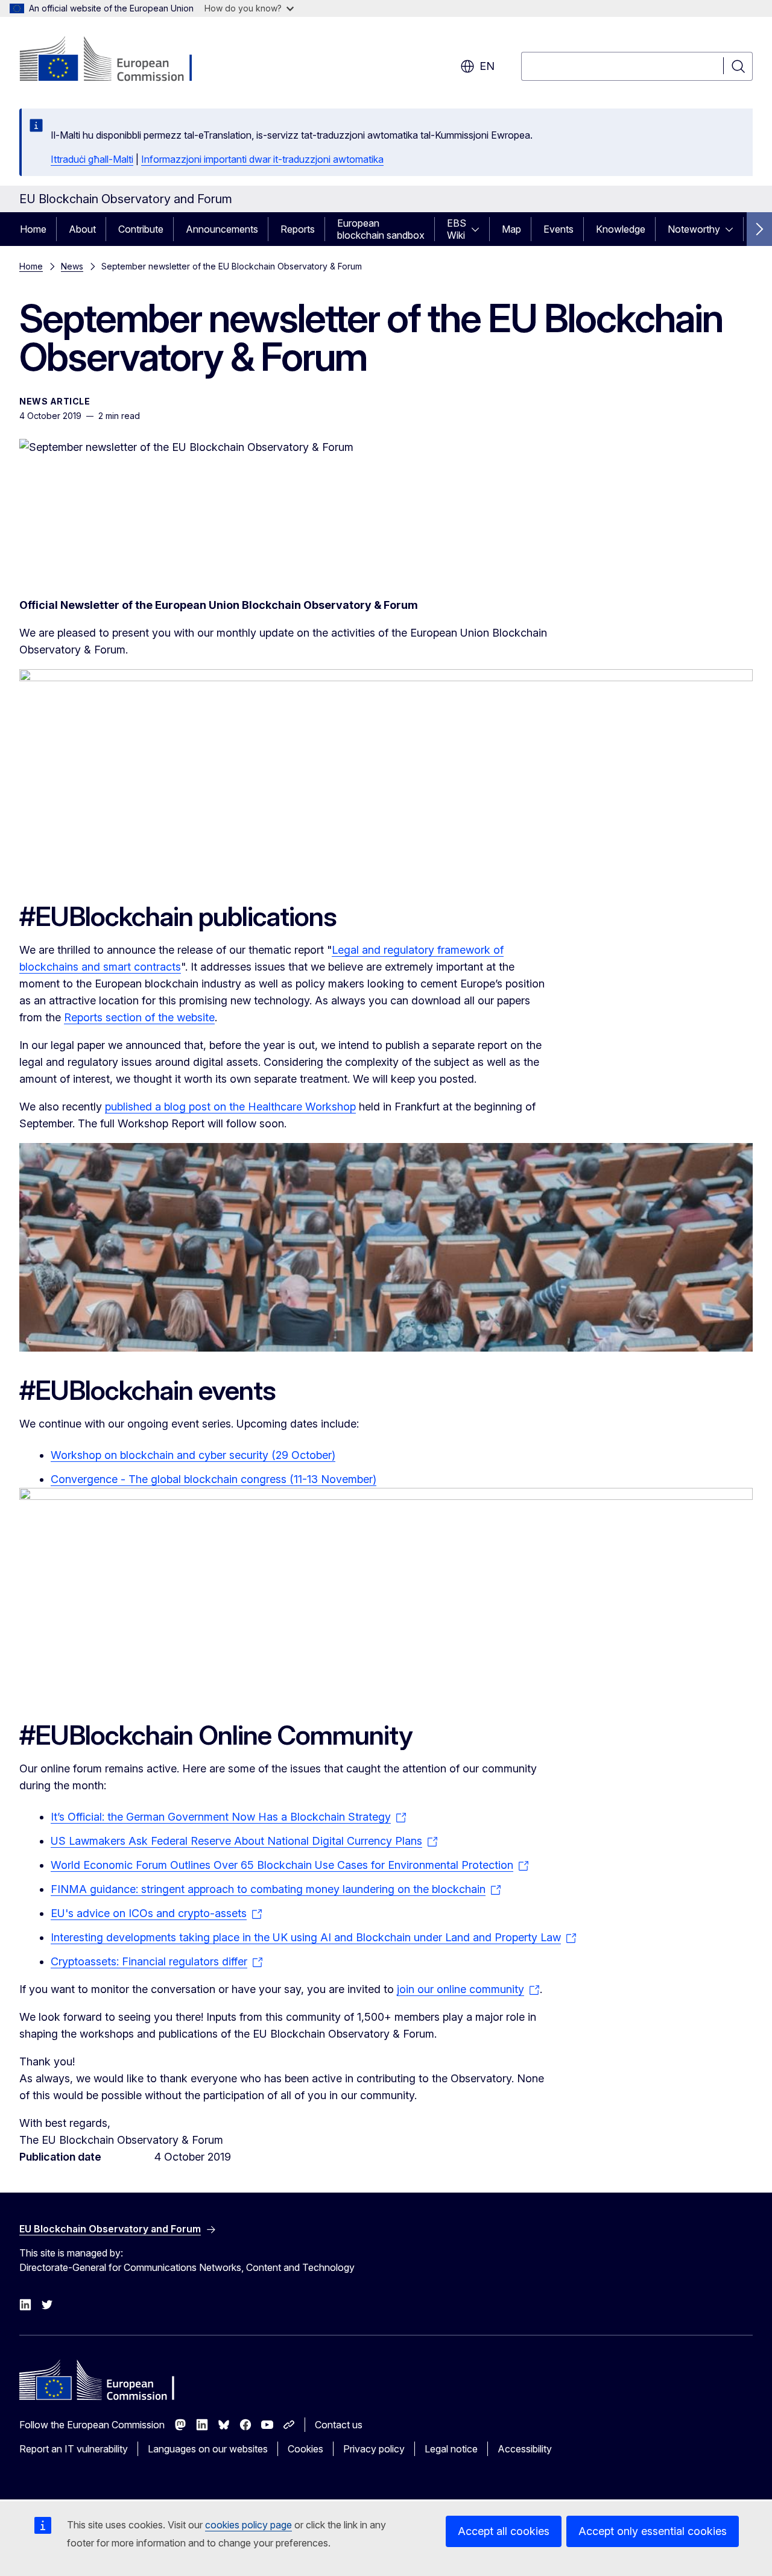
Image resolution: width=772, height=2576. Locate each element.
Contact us (339, 2425)
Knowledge (621, 229)
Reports (298, 229)
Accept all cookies (504, 2531)
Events (558, 229)
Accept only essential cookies (653, 2531)
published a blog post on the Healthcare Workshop (230, 1107)
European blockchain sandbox (381, 229)
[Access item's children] (479, 229)
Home (33, 229)
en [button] (487, 66)
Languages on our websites (208, 2449)
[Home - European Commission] (117, 60)
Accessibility (525, 2449)
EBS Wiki (457, 229)
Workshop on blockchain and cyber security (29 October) (193, 1455)
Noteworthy (694, 229)
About (82, 229)
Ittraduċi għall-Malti (92, 159)
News (72, 266)
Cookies (305, 2449)
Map (511, 229)
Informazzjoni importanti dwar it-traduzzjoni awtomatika (262, 159)
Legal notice (451, 2449)
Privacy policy (374, 2449)
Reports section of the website (139, 1017)
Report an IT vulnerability (74, 2449)
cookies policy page (248, 2525)
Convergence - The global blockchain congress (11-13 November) (214, 1479)
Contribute (141, 229)
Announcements (222, 229)
